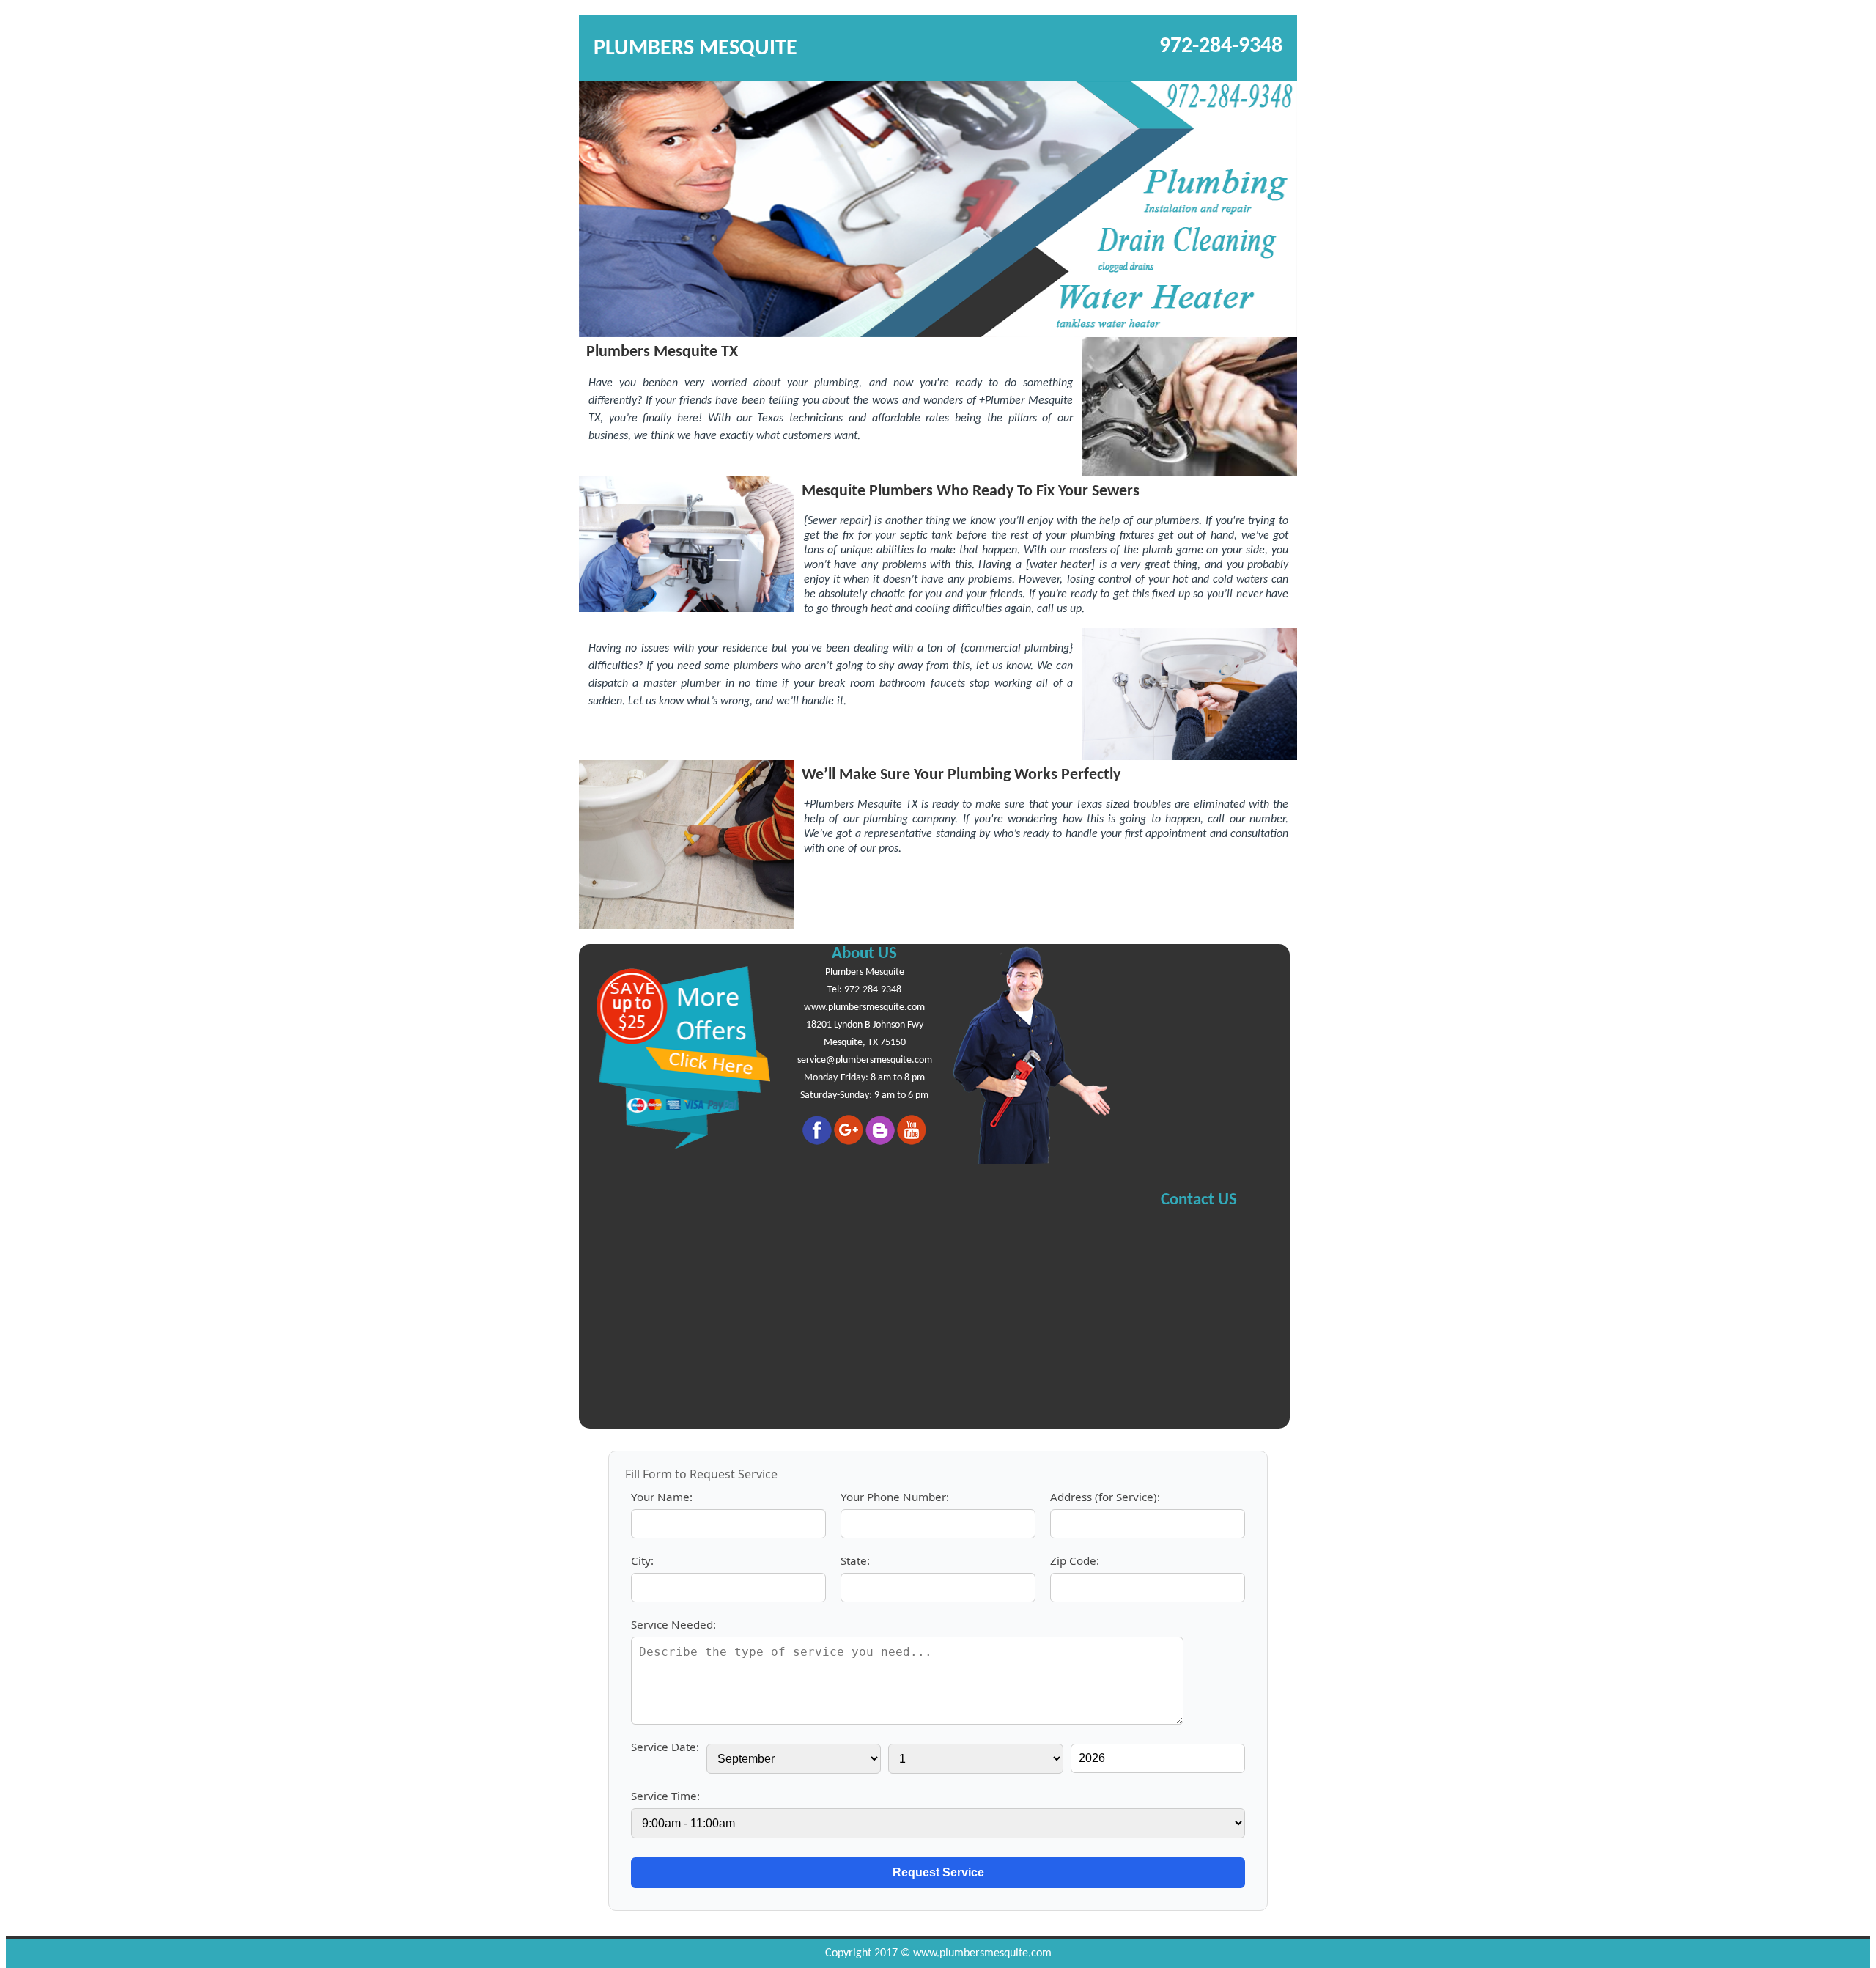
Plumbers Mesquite (865, 972)
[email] (865, 1060)
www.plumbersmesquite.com (864, 1007)
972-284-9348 (1221, 47)
